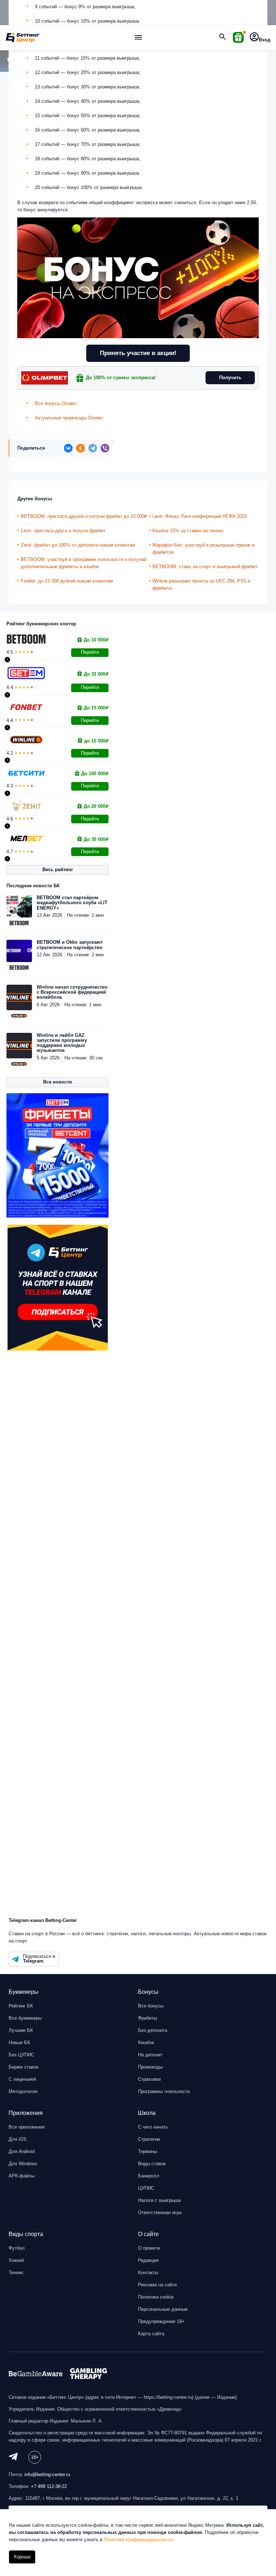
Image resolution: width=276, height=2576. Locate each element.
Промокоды (150, 2067)
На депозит (150, 2055)
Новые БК (19, 2043)
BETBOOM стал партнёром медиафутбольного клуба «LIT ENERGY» (72, 903)
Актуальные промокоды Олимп (69, 418)
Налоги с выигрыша (159, 2200)
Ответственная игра (160, 2212)
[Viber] (105, 448)
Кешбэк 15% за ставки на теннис (188, 531)
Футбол (17, 2248)
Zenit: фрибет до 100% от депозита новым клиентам (78, 545)
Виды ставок (152, 2164)
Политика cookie (156, 2297)
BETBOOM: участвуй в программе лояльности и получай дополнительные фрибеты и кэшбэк (84, 563)
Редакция (148, 2260)
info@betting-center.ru (47, 2474)
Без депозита (153, 2030)
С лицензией (22, 2079)
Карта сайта (151, 2334)
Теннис (16, 2273)
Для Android (22, 2151)
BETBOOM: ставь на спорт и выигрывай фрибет (205, 567)
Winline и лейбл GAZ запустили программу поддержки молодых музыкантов (62, 1043)
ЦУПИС (146, 2188)
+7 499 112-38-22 (49, 2486)
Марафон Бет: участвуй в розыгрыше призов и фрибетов (203, 549)
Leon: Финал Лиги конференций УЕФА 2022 (200, 516)
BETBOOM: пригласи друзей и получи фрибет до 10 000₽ (84, 516)
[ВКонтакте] (68, 448)
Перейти (90, 652)
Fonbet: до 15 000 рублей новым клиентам (67, 581)
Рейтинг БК (21, 2006)
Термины (148, 2151)
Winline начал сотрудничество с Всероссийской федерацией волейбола (72, 992)
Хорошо (22, 2557)
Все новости (57, 1082)
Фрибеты (148, 2018)
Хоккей (16, 2260)
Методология (23, 2091)
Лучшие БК (21, 2030)
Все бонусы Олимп (56, 403)
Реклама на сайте (157, 2285)
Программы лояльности (164, 2091)
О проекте (149, 2248)
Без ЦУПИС (21, 2055)
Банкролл (149, 2176)
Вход (264, 40)
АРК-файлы (22, 2176)
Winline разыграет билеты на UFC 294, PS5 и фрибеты (201, 585)
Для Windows (23, 2164)
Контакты (148, 2273)
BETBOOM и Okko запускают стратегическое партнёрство (70, 945)
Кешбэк (146, 2043)
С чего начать (153, 2127)
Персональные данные (163, 2309)
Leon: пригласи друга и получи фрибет (63, 531)
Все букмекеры (25, 2018)
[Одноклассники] (80, 448)
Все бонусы (151, 2006)
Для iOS (18, 2139)
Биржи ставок (24, 2067)
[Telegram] (93, 448)
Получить (230, 378)
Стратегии (149, 2139)
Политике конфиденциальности (138, 2540)
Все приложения (27, 2127)
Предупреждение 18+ (161, 2321)
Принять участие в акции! (138, 353)
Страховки (149, 2079)
